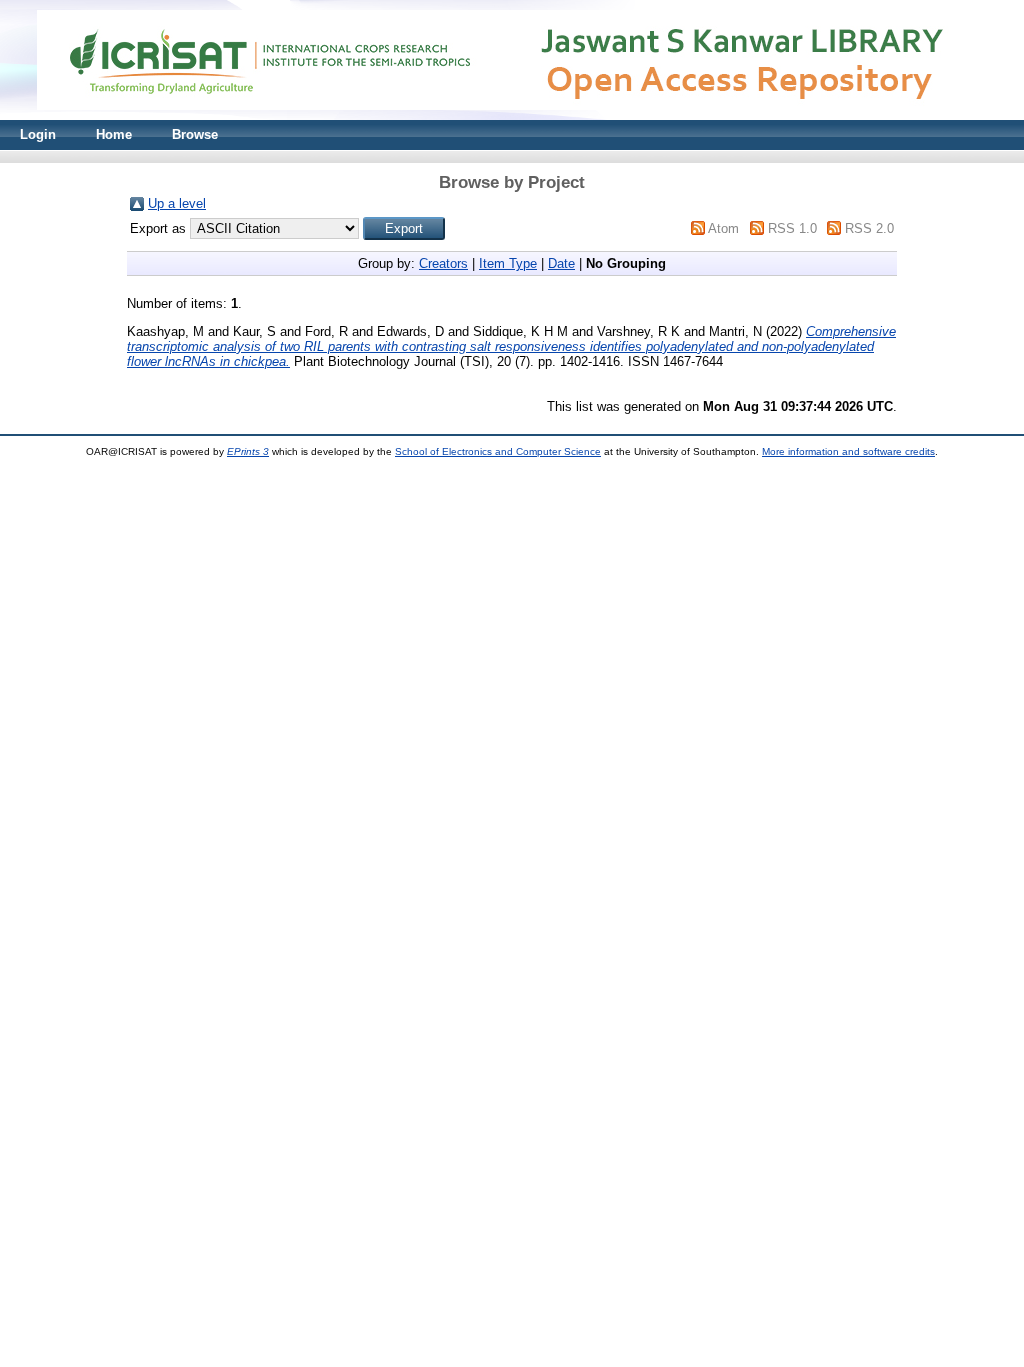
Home (114, 134)
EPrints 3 (248, 451)
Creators (443, 263)
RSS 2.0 (869, 228)
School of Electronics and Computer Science (498, 451)
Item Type (508, 263)
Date (561, 263)
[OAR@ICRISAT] (512, 115)
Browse (195, 134)
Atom (723, 228)
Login (38, 134)
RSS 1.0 (792, 228)
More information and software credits (848, 451)
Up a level (177, 203)
